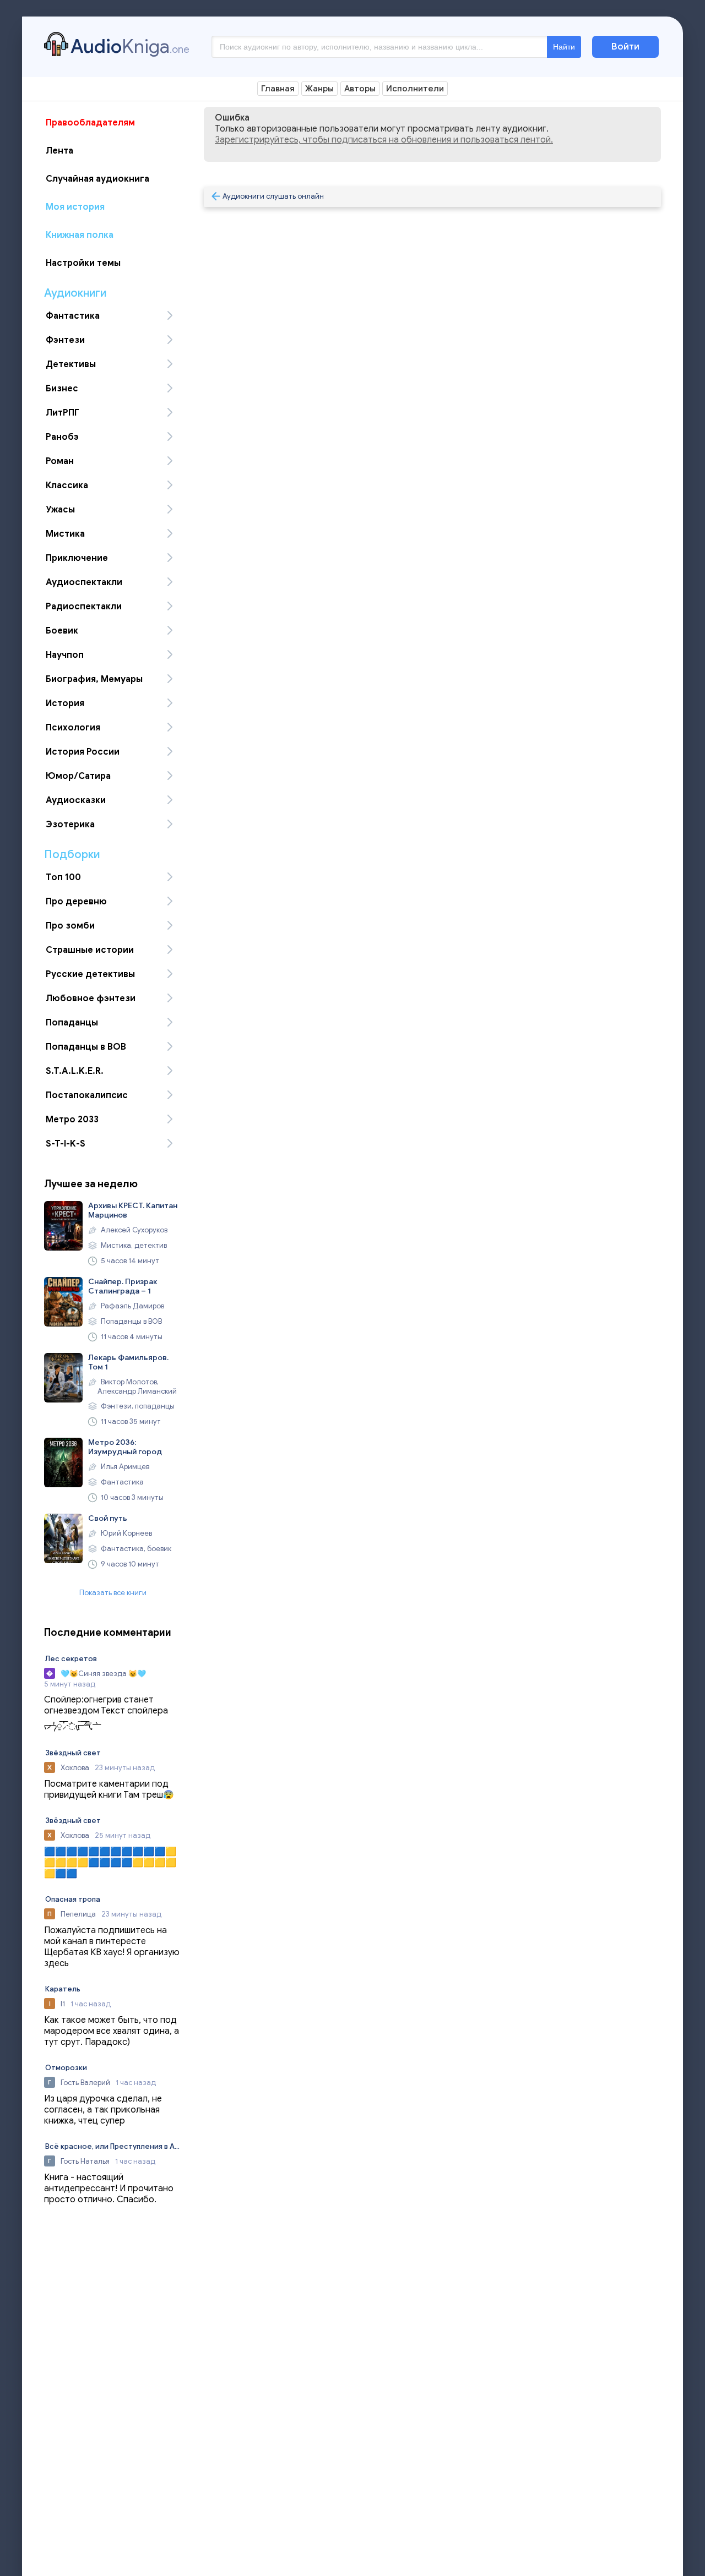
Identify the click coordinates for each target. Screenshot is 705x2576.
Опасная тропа (73, 1899)
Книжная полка (80, 235)
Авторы (360, 89)
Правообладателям (90, 123)
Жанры (319, 89)
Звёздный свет (73, 1753)
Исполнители (415, 89)
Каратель (63, 1989)
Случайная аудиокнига (97, 179)
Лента (59, 151)
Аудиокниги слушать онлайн (273, 196)
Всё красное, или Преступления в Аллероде (113, 2146)
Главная (278, 89)
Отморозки (66, 2068)
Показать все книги (113, 1593)
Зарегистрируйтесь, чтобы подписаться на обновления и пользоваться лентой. (384, 140)
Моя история (75, 207)
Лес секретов (71, 1659)
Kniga (130, 46)
